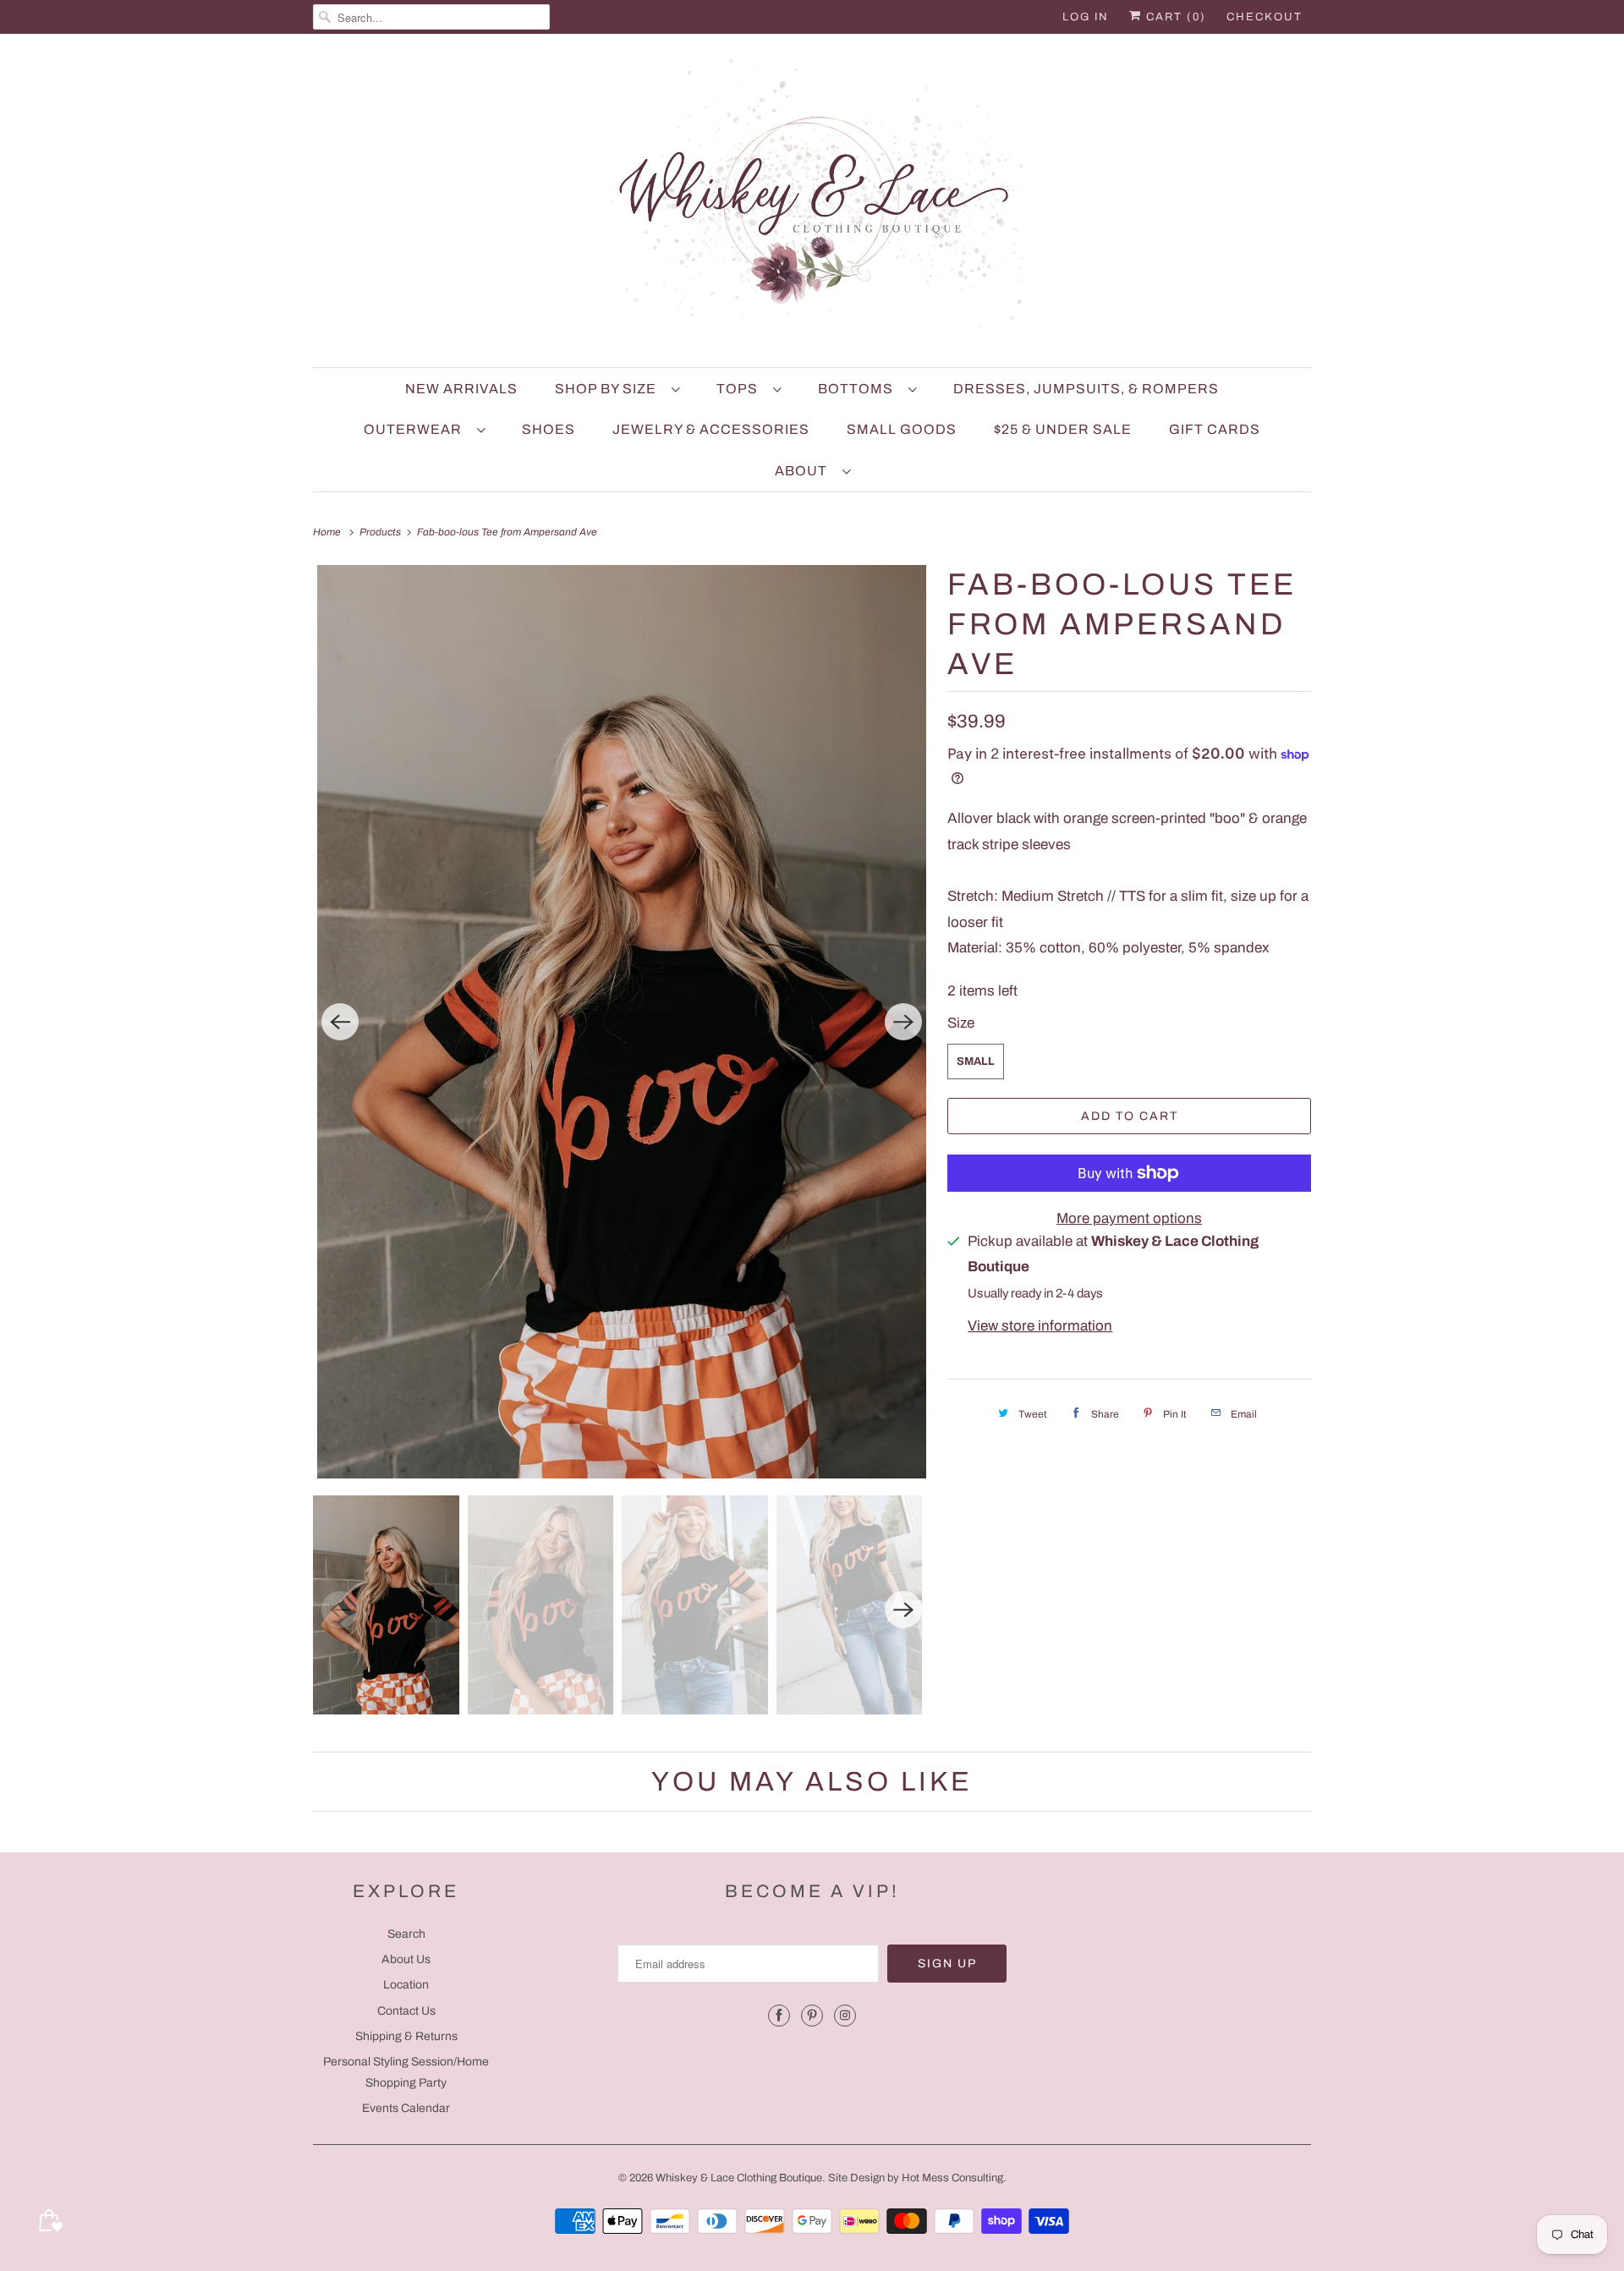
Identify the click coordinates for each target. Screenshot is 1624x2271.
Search (406, 1934)
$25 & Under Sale (1063, 429)
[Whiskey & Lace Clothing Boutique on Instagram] (845, 2016)
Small (976, 1061)
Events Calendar (406, 2108)
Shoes (549, 429)
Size (961, 1023)
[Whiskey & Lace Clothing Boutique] (812, 205)
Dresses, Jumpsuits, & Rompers (1086, 389)
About (804, 471)
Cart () (1174, 17)
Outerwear (416, 429)
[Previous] (340, 1022)
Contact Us (406, 2011)
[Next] (903, 1022)
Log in (1086, 17)
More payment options (1129, 1218)
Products (381, 532)
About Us (406, 1959)
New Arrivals (461, 389)
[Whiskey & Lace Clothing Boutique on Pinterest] (812, 2016)
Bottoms (859, 389)
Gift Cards (1215, 429)
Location (406, 1985)
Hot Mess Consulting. (954, 2178)
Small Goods (902, 429)
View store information (1040, 1326)
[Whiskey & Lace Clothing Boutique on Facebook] (779, 2016)
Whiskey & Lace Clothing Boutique (739, 2178)
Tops (741, 389)
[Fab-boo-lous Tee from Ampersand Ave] (622, 1022)
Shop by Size (609, 389)
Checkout (1265, 17)
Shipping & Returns (406, 2036)
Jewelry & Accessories (711, 429)
